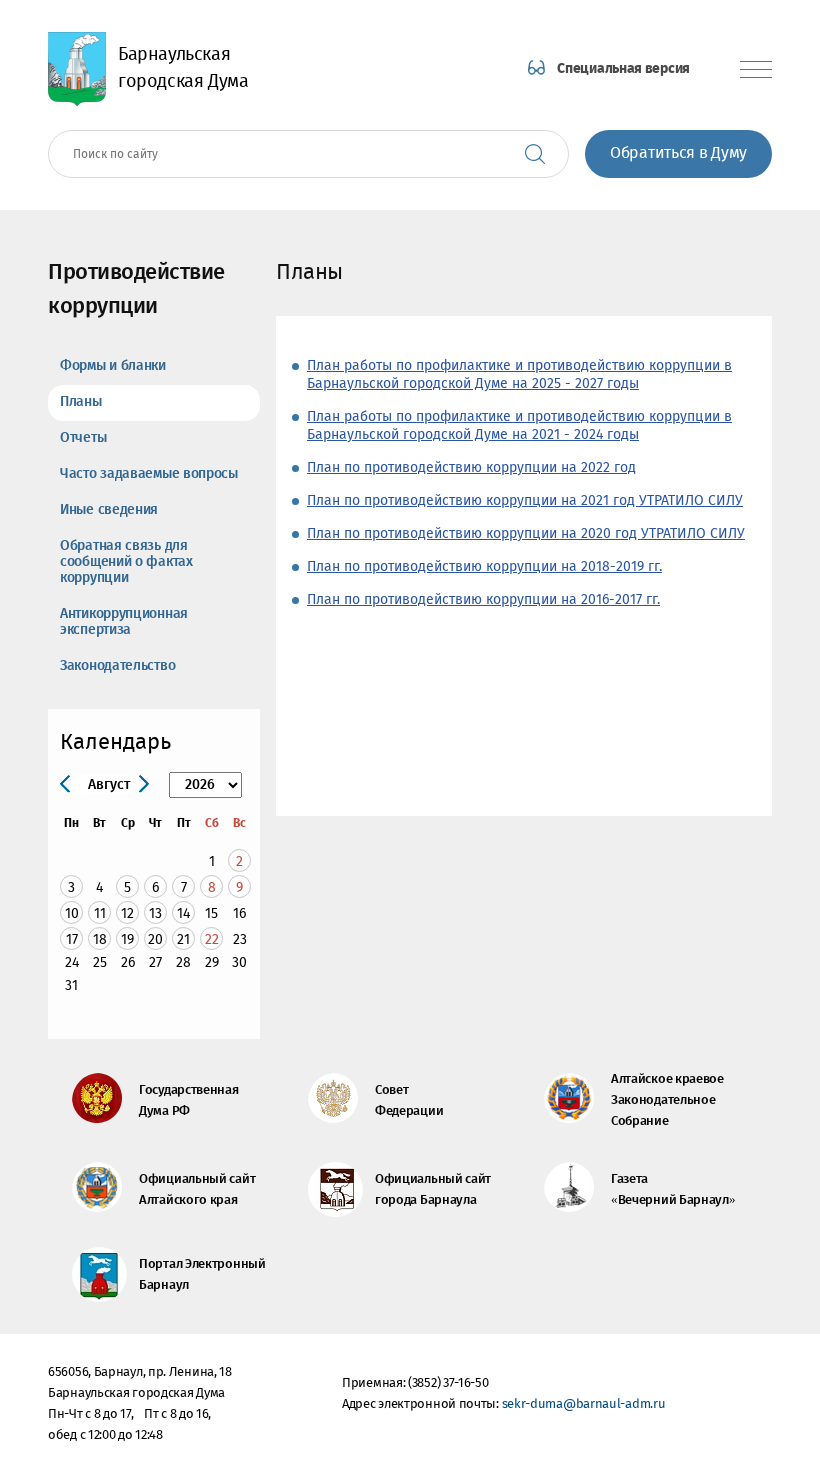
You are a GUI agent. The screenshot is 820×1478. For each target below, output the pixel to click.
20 (155, 939)
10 (72, 913)
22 (212, 939)
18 (100, 939)
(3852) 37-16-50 (448, 1383)
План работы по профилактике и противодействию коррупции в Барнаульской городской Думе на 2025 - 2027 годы (519, 375)
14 (183, 913)
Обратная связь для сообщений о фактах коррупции (126, 562)
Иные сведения (109, 510)
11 (100, 913)
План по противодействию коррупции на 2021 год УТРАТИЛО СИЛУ (525, 501)
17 (72, 939)
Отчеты (83, 438)
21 (183, 939)
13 (155, 913)
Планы (81, 402)
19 (127, 939)
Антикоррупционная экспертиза (124, 622)
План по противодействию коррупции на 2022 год (471, 468)
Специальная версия (623, 69)
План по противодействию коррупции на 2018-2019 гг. (484, 567)
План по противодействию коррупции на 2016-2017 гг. (483, 600)
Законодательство (117, 666)
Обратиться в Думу (678, 153)
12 (127, 913)
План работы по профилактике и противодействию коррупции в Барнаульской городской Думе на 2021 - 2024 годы (519, 426)
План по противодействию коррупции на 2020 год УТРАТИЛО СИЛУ (526, 534)
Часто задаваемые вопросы (149, 474)
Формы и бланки (113, 366)
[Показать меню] (756, 69)
